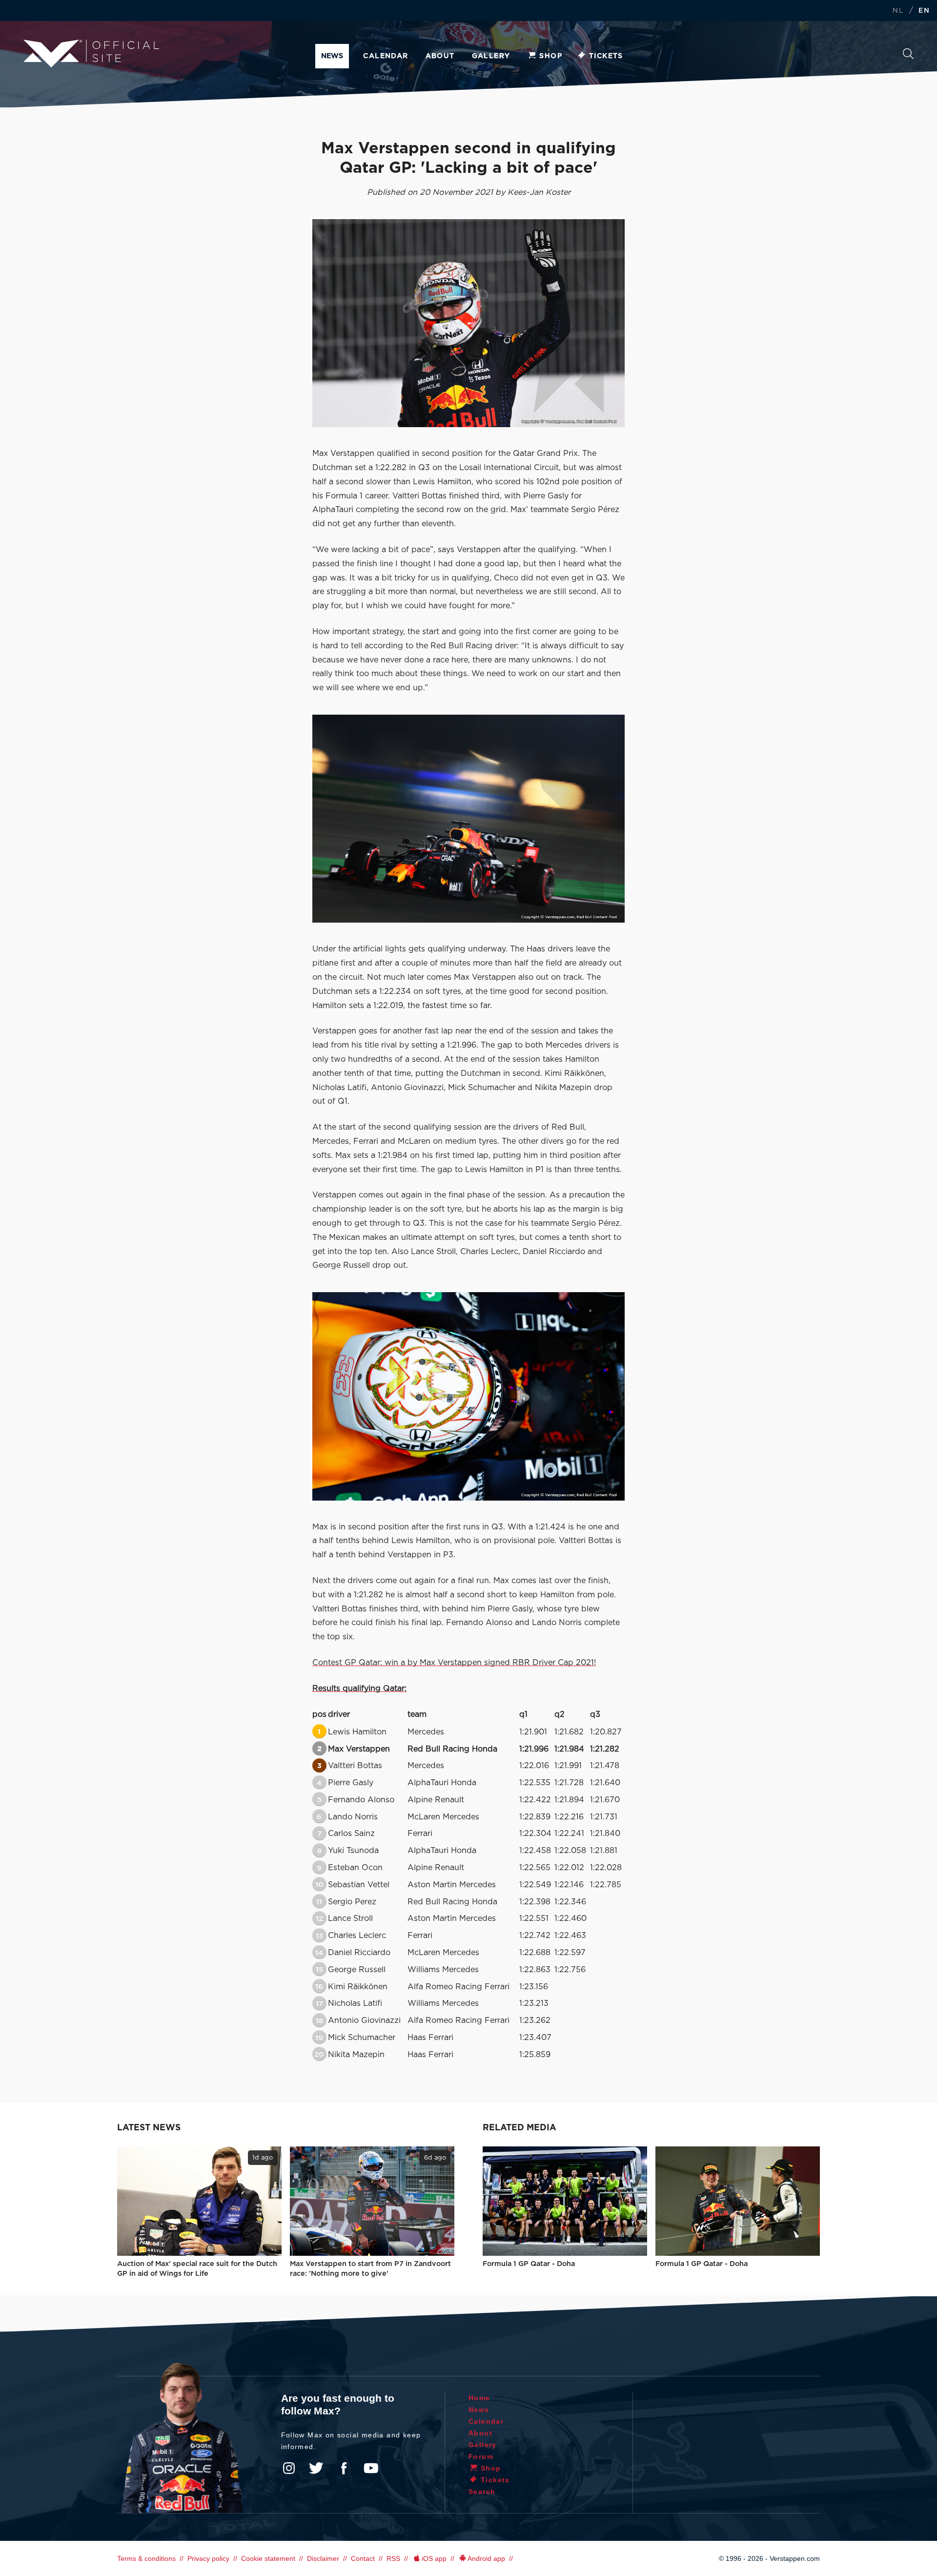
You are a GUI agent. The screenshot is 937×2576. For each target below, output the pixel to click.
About (440, 56)
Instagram (289, 2468)
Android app (486, 2558)
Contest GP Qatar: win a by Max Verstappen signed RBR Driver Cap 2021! (454, 1663)
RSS (393, 2558)
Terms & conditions (146, 2558)
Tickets (606, 56)
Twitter (316, 2468)
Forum (481, 2456)
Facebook (344, 2468)
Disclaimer (323, 2558)
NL (898, 11)
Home (479, 2398)
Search (908, 56)
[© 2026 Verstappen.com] (468, 323)
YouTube (371, 2468)
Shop (551, 56)
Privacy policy (208, 2558)
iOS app (434, 2558)
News (332, 56)
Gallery (491, 56)
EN (924, 11)
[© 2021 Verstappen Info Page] (468, 819)
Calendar (386, 56)
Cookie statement (268, 2558)
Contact (363, 2558)
